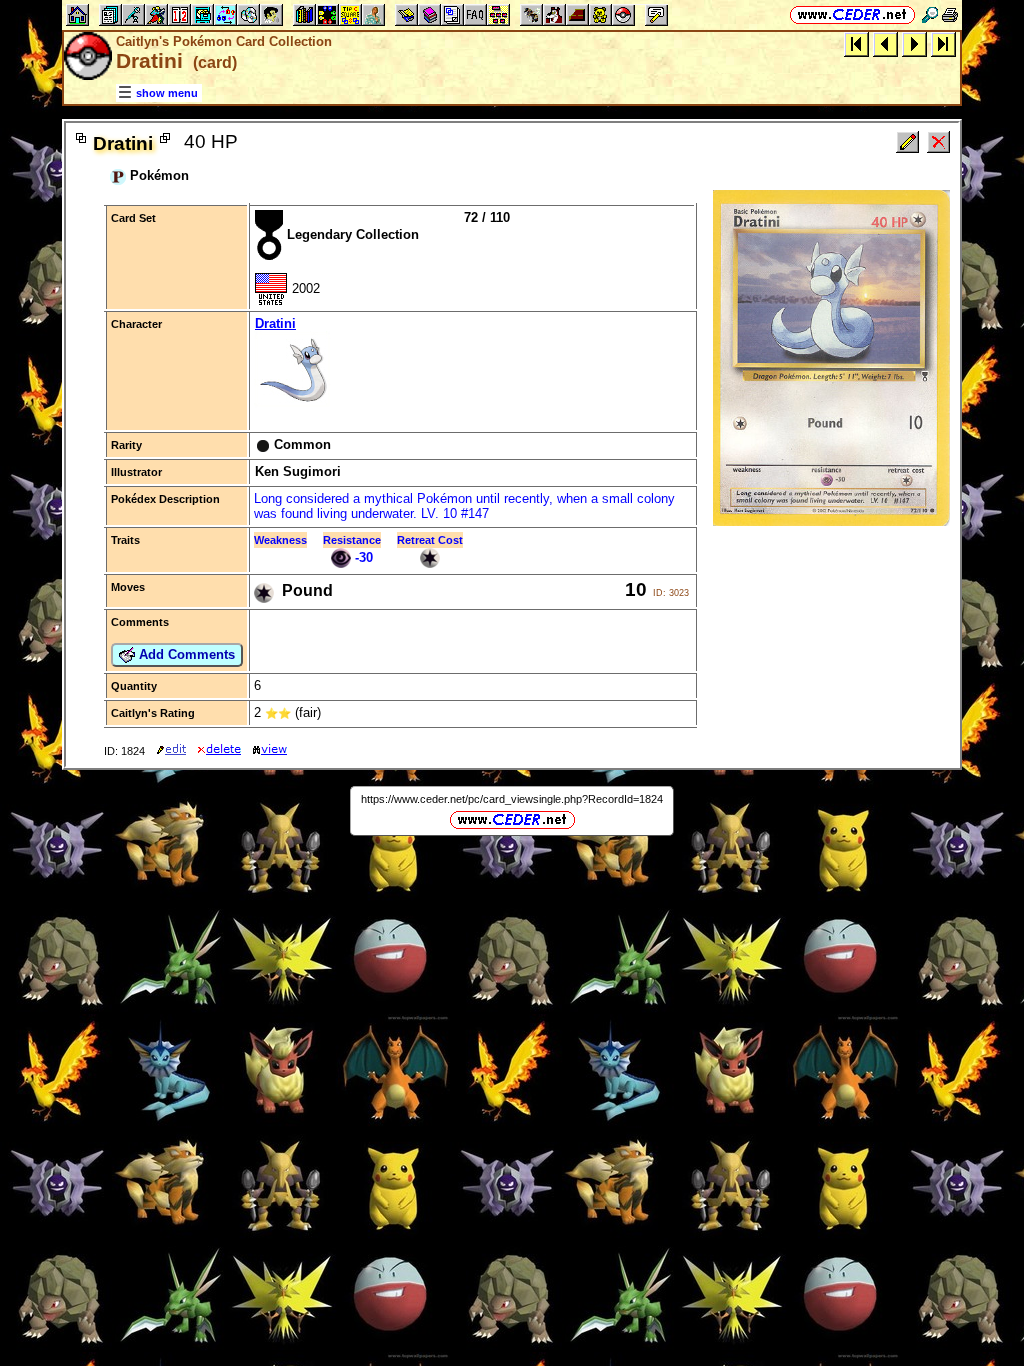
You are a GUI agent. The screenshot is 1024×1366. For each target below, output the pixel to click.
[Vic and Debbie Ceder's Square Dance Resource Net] (852, 14)
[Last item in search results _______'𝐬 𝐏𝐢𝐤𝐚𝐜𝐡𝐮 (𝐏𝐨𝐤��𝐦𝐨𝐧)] (943, 43)
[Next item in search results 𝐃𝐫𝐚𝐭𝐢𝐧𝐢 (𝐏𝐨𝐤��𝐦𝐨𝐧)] (914, 43)
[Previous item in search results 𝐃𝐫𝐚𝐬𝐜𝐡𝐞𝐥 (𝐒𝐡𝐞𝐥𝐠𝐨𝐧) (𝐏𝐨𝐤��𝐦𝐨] (885, 43)
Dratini (275, 323)
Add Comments (185, 654)
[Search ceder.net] (930, 14)
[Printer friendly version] (950, 14)
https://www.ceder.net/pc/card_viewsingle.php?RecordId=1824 (512, 799)
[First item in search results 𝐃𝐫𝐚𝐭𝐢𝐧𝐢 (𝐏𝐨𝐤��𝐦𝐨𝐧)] (856, 43)
